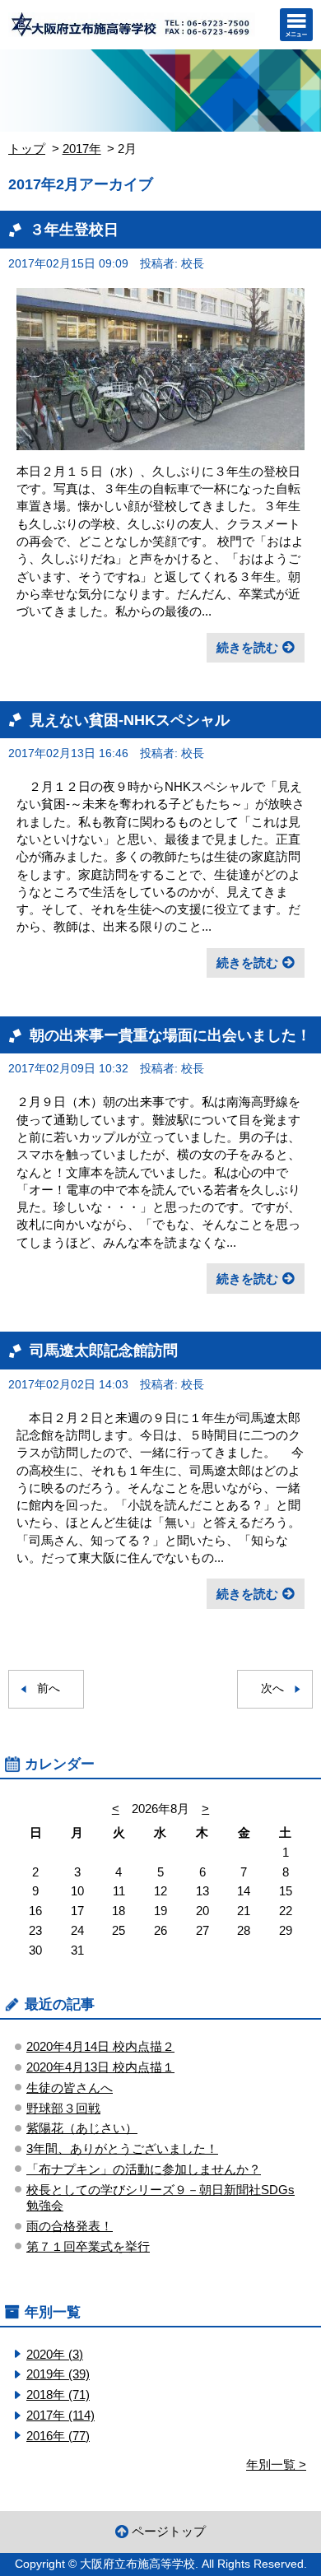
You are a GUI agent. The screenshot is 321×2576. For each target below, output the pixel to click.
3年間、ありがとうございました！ (122, 2148)
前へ (49, 1688)
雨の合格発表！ (70, 2226)
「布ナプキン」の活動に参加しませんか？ (144, 2169)
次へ (272, 1688)
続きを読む (247, 647)
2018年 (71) (58, 2395)
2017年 (82, 149)
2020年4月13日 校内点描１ (100, 2067)
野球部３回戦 (63, 2108)
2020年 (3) (55, 2354)
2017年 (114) (60, 2415)
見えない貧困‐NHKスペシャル (130, 720)
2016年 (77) (58, 2436)
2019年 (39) (58, 2374)
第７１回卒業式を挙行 (88, 2246)
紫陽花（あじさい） (82, 2128)
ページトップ (169, 2531)
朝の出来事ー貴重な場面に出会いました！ (170, 1035)
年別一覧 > (276, 2464)
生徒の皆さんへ (70, 2088)
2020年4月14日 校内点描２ (100, 2046)
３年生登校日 (74, 229)
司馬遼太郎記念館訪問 (104, 1350)
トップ (27, 149)
